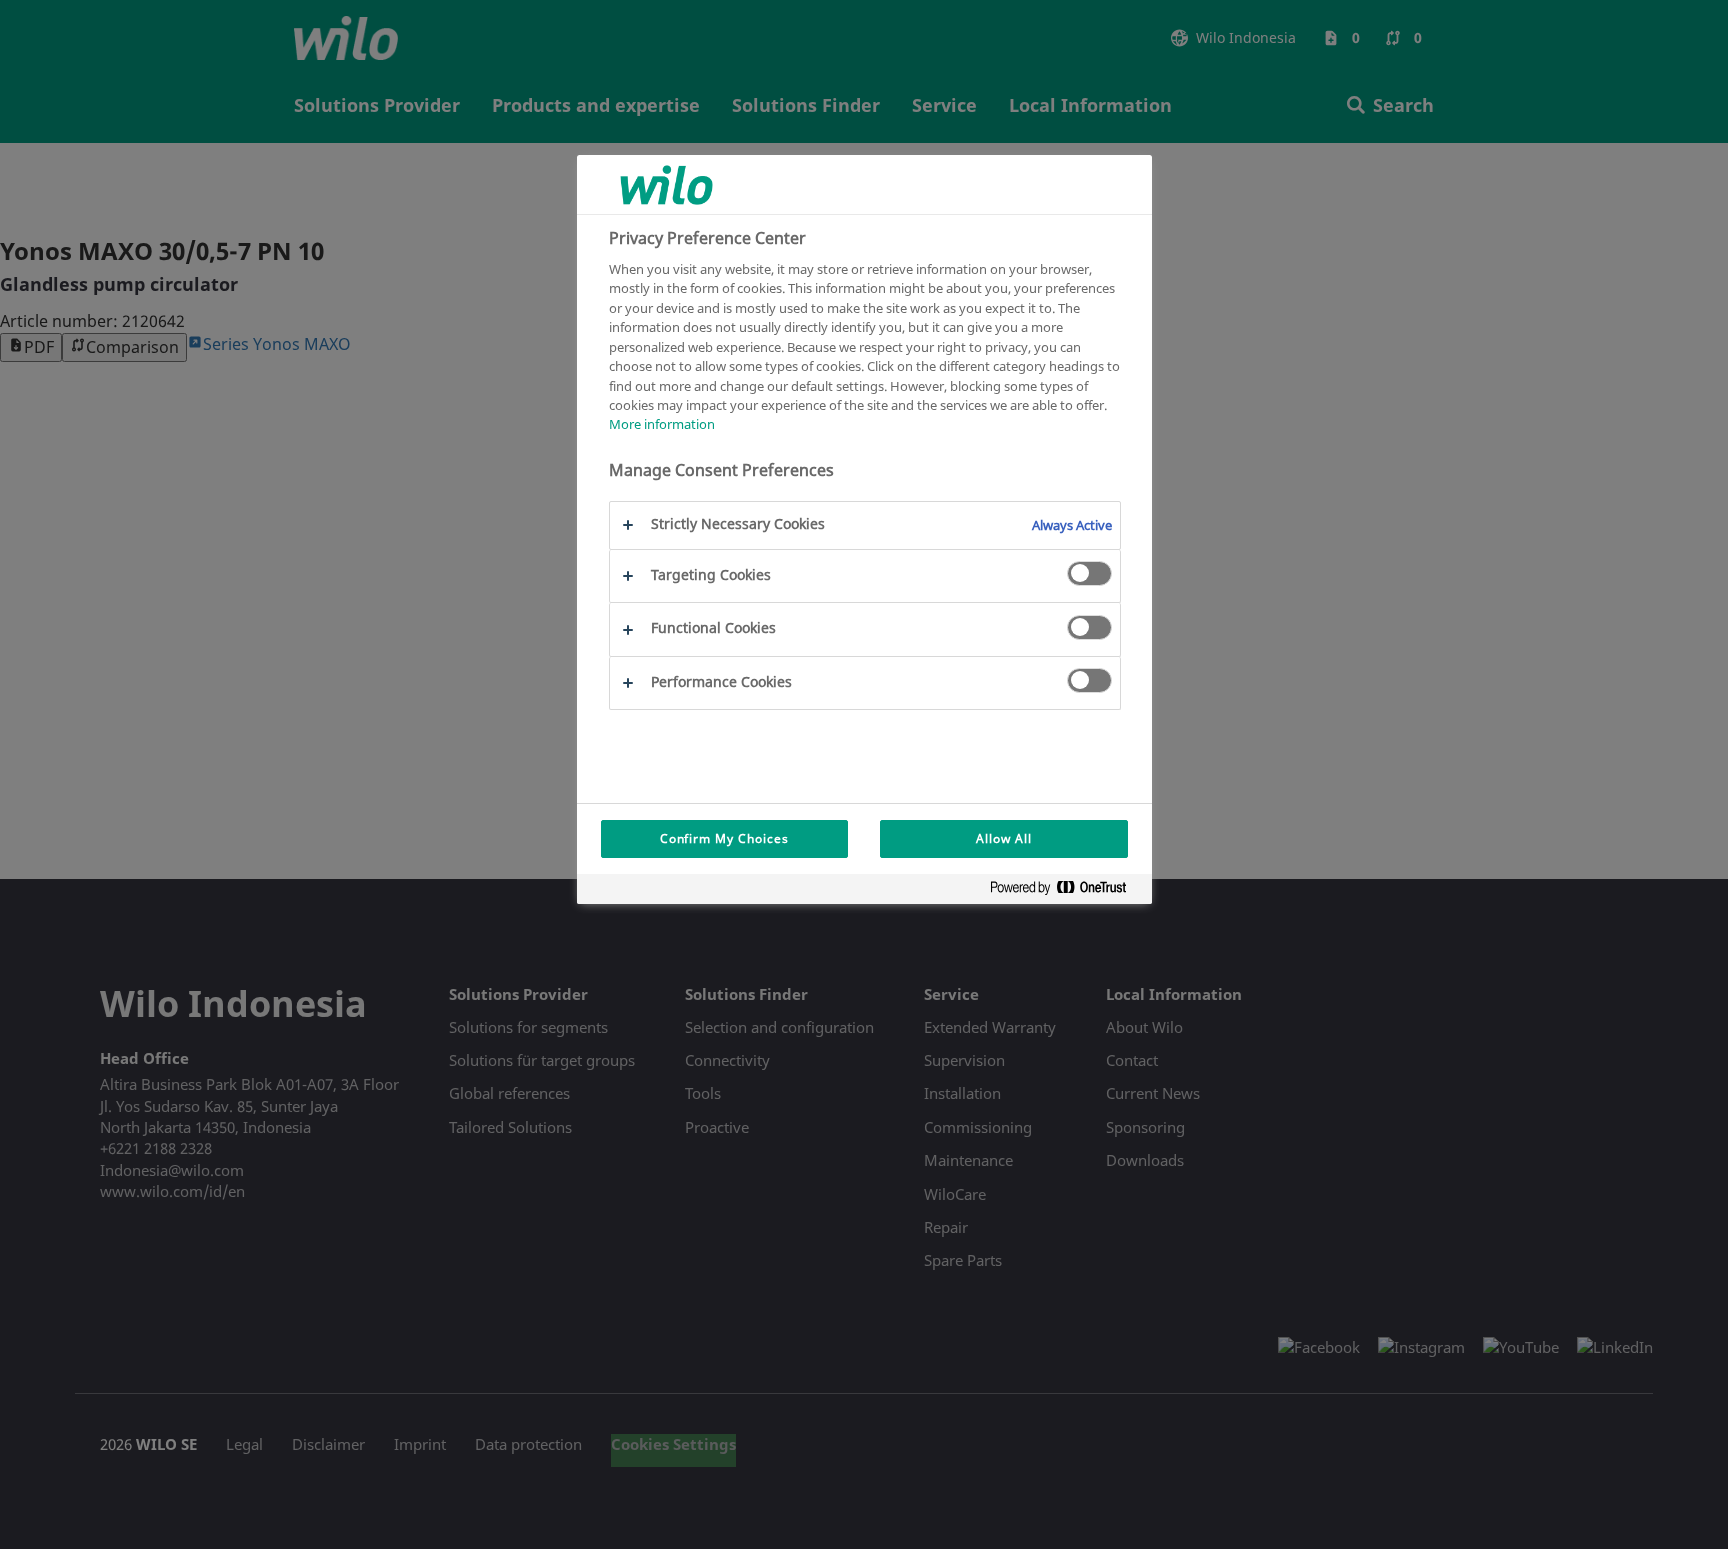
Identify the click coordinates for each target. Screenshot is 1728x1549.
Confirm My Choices (724, 838)
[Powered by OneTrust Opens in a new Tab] (1066, 891)
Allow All (1004, 838)
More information (662, 425)
